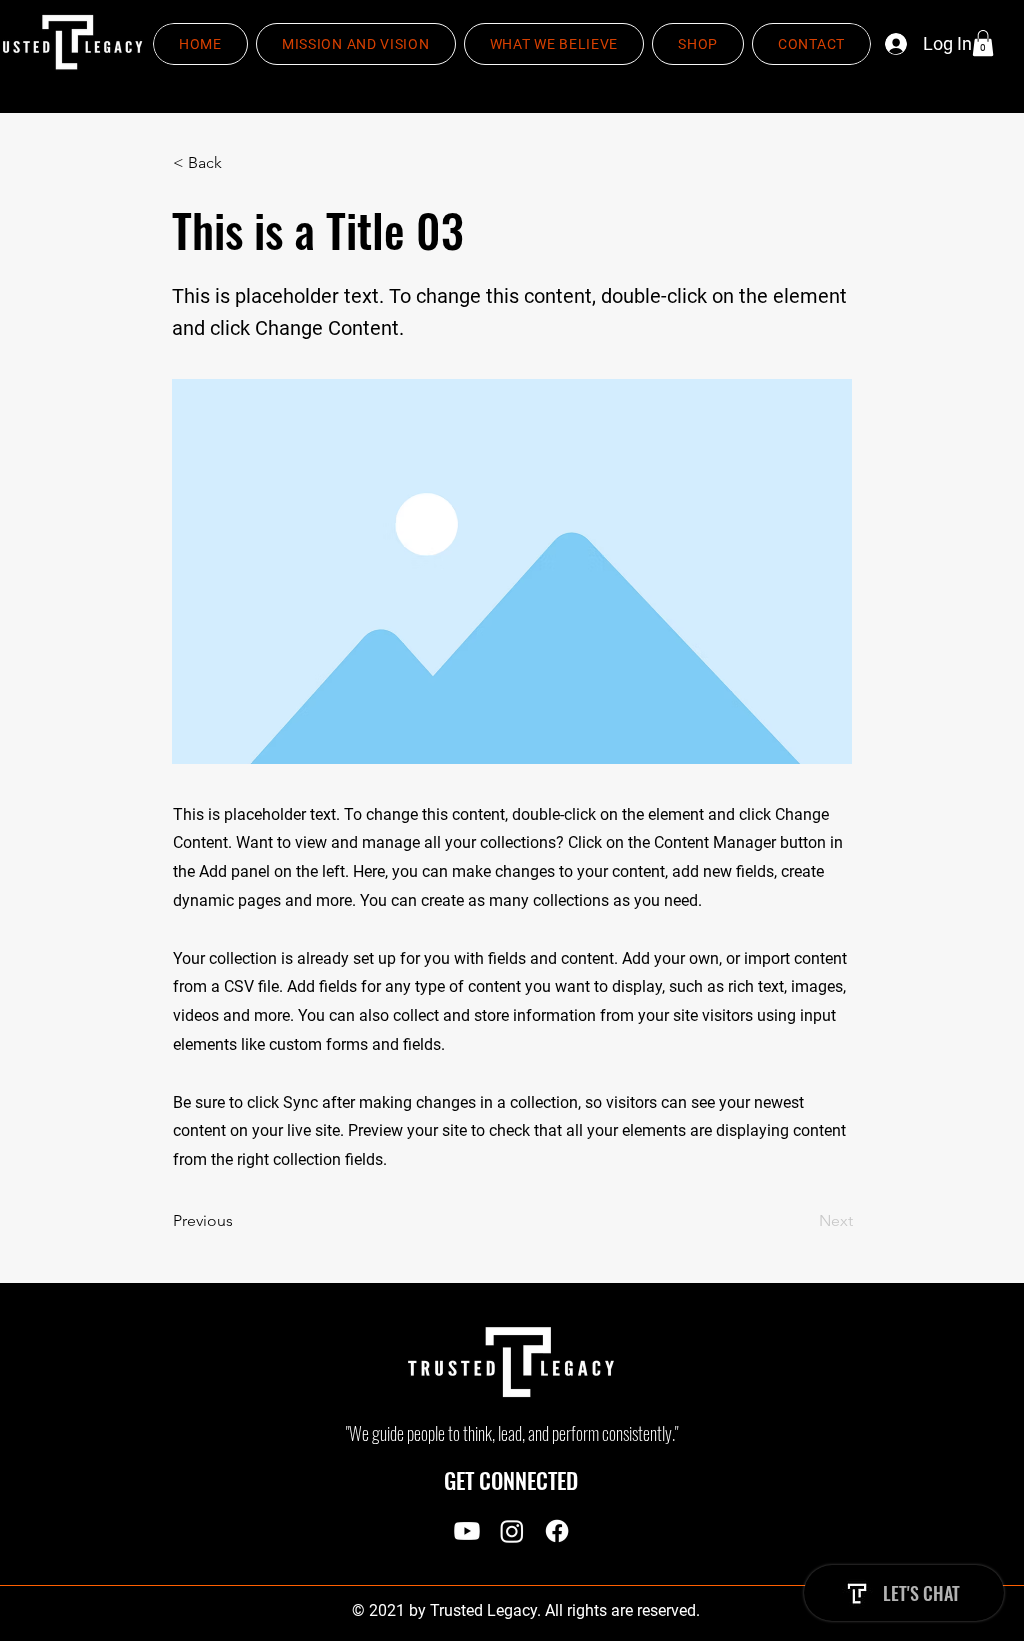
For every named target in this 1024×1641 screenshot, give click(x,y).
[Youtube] (467, 1531)
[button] (983, 43)
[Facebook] (557, 1531)
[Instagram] (512, 1531)
